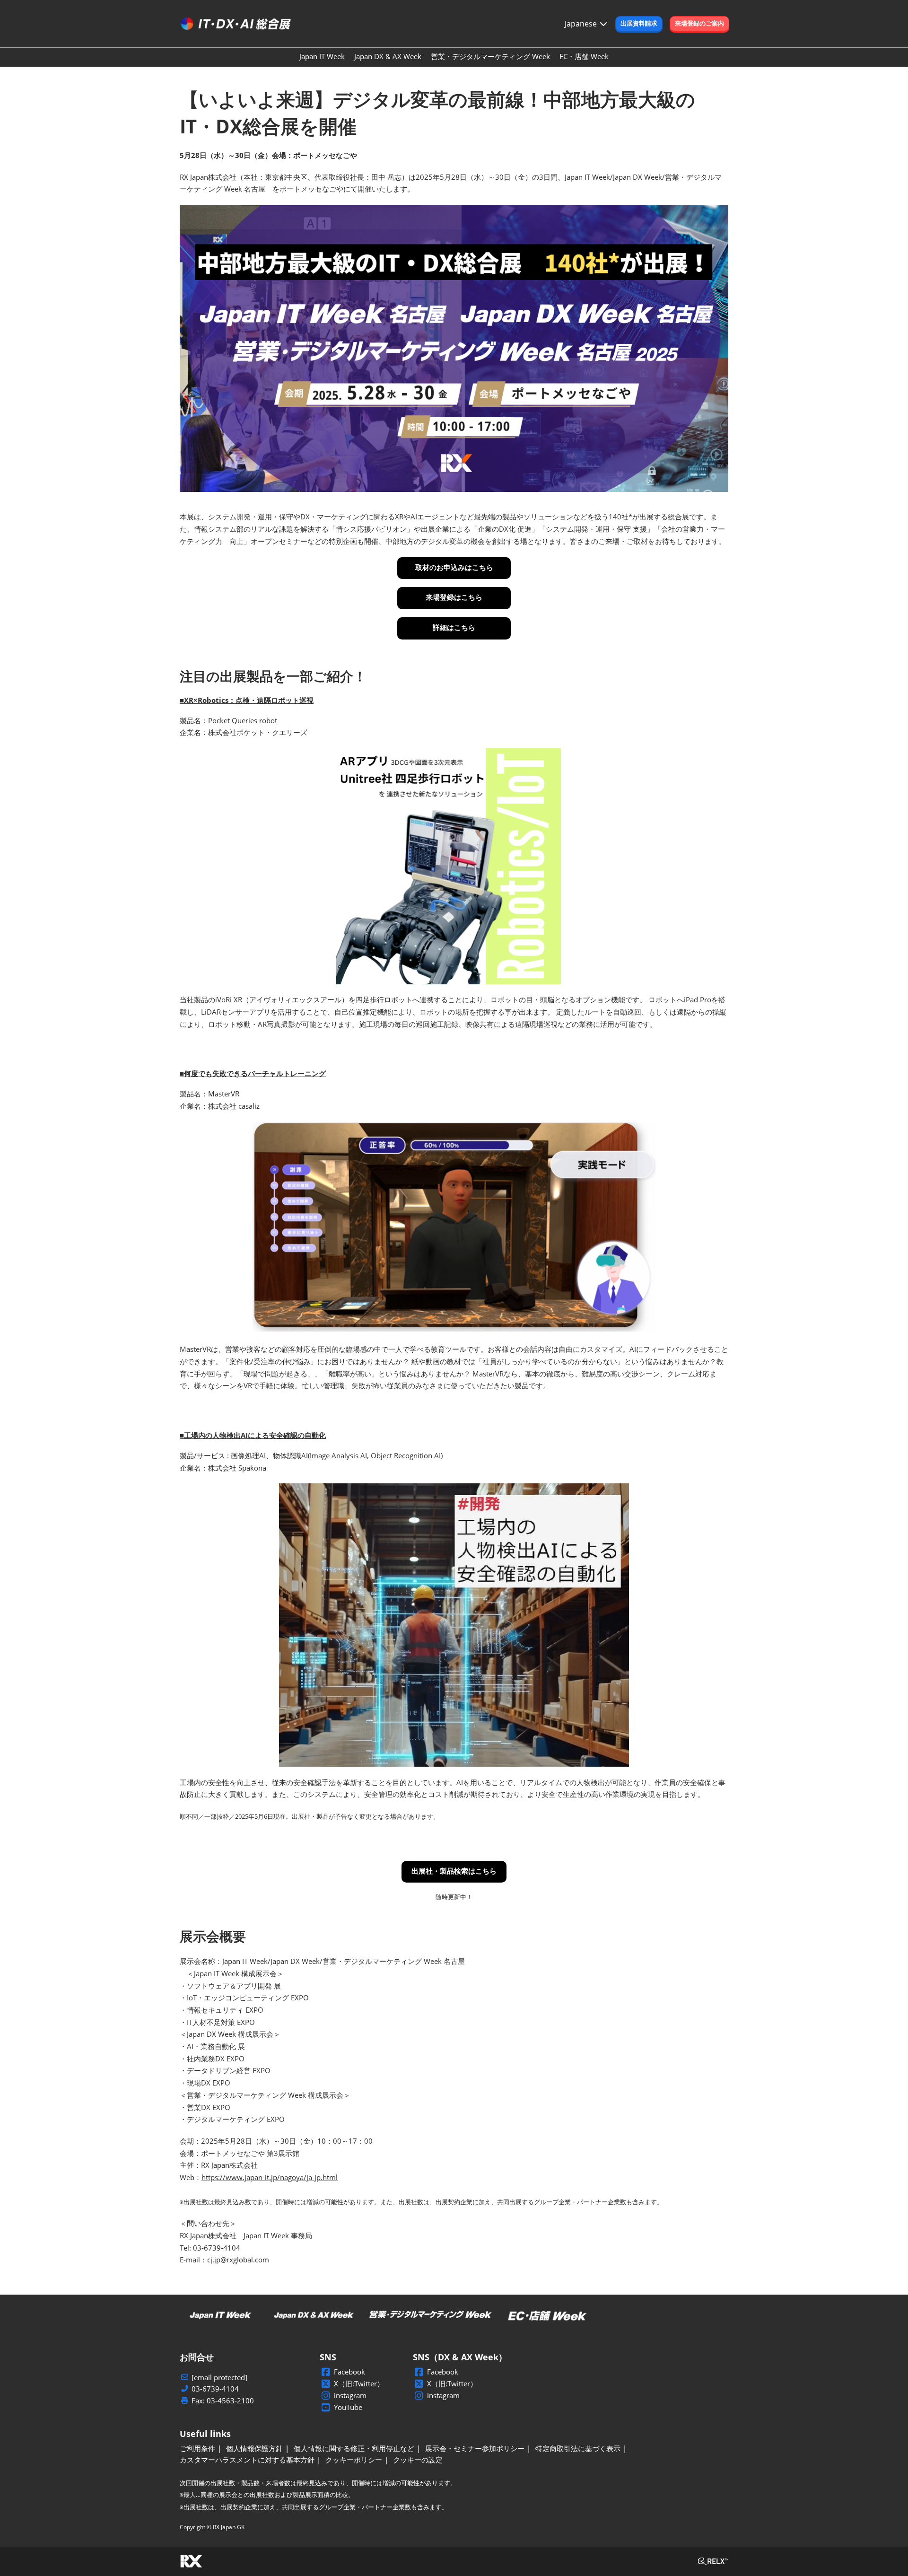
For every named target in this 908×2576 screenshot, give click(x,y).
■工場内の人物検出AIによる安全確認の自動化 (253, 1435)
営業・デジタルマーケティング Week (490, 56)
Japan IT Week (322, 56)
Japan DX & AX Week (388, 56)
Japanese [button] (582, 24)
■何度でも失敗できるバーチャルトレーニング (253, 1073)
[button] (639, 24)
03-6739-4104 (215, 2389)
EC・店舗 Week (584, 56)
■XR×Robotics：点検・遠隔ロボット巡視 (247, 700)
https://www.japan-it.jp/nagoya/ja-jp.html (270, 2177)
